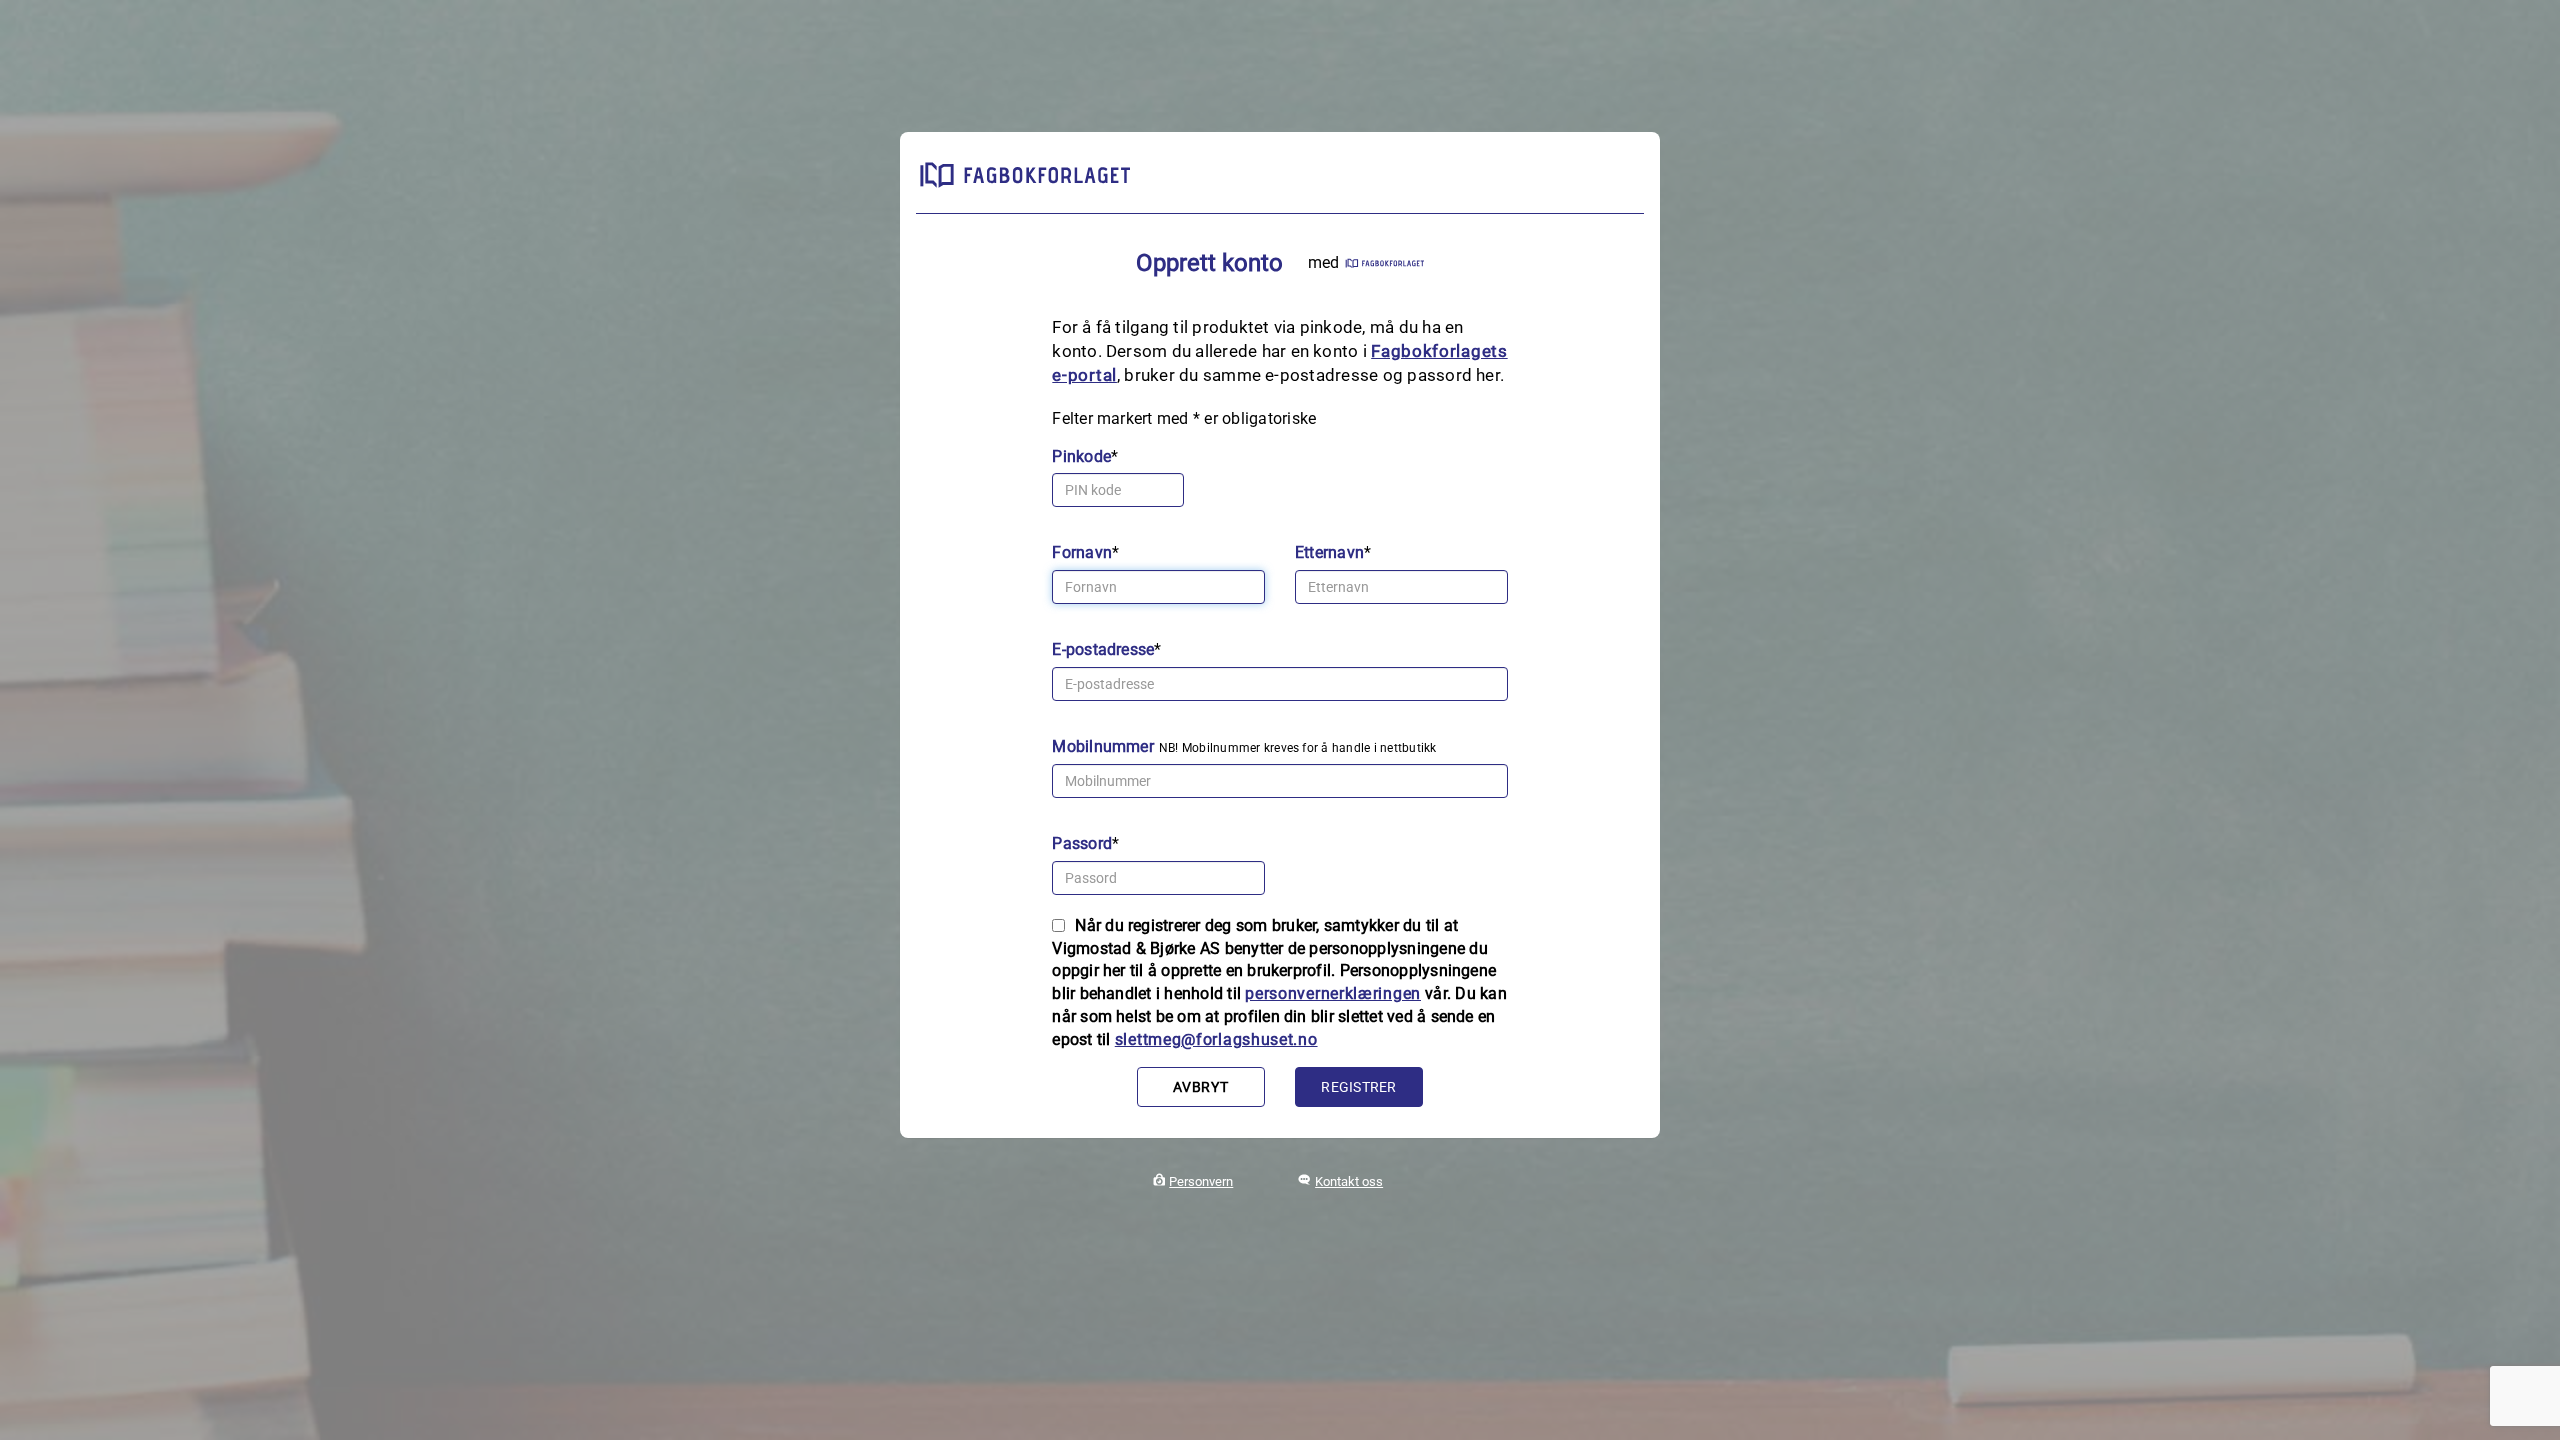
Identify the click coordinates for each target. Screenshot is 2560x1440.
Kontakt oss (1349, 1181)
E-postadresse (1103, 649)
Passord (1082, 843)
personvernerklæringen (1333, 993)
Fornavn (1082, 552)
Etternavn (1329, 552)
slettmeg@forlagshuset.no (1216, 1039)
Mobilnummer (1103, 746)
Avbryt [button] (1200, 1087)
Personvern (1201, 1181)
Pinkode (1081, 456)
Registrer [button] (1358, 1087)
